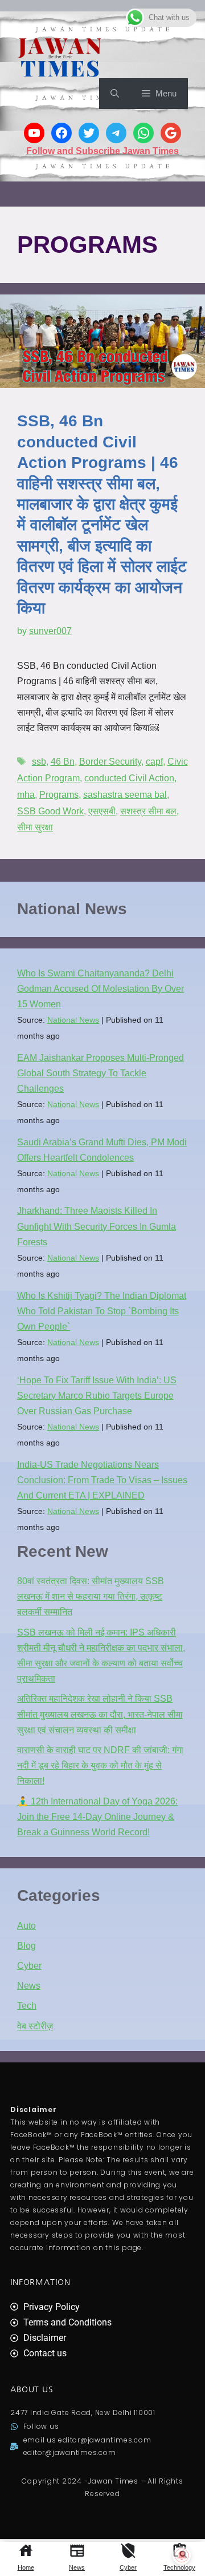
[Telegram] (116, 133)
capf (154, 762)
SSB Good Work (50, 811)
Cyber (128, 2567)
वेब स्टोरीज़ (35, 2026)
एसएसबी (102, 811)
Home (26, 2567)
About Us (32, 2389)
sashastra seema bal (125, 795)
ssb (39, 762)
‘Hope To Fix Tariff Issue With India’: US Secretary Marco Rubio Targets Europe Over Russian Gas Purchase (97, 1396)
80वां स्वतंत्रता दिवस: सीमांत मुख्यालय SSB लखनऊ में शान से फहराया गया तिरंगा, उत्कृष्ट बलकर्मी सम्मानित (91, 1596)
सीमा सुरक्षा (35, 827)
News (77, 2567)
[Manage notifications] (182, 2555)
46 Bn (63, 762)
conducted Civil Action (129, 778)
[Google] (171, 133)
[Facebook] (61, 133)
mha (26, 795)
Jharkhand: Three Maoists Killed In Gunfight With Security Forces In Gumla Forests (97, 1226)
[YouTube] (34, 133)
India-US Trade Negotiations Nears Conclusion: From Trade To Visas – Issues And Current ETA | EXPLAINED (102, 1480)
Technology (179, 2567)
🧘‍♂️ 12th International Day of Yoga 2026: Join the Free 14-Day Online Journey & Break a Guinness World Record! (97, 1817)
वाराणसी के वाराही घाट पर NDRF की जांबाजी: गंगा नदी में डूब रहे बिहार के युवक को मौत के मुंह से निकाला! (100, 1765)
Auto (26, 1926)
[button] (115, 94)
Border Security (110, 762)
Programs (59, 795)
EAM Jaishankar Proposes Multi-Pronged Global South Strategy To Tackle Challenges (101, 1073)
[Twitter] (89, 133)
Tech (27, 2006)
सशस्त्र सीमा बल (148, 811)
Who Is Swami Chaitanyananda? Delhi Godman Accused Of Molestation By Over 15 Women (101, 989)
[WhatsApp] (143, 133)
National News (73, 1020)
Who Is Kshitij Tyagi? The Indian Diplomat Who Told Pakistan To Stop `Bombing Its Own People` (102, 1311)
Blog (26, 1946)
